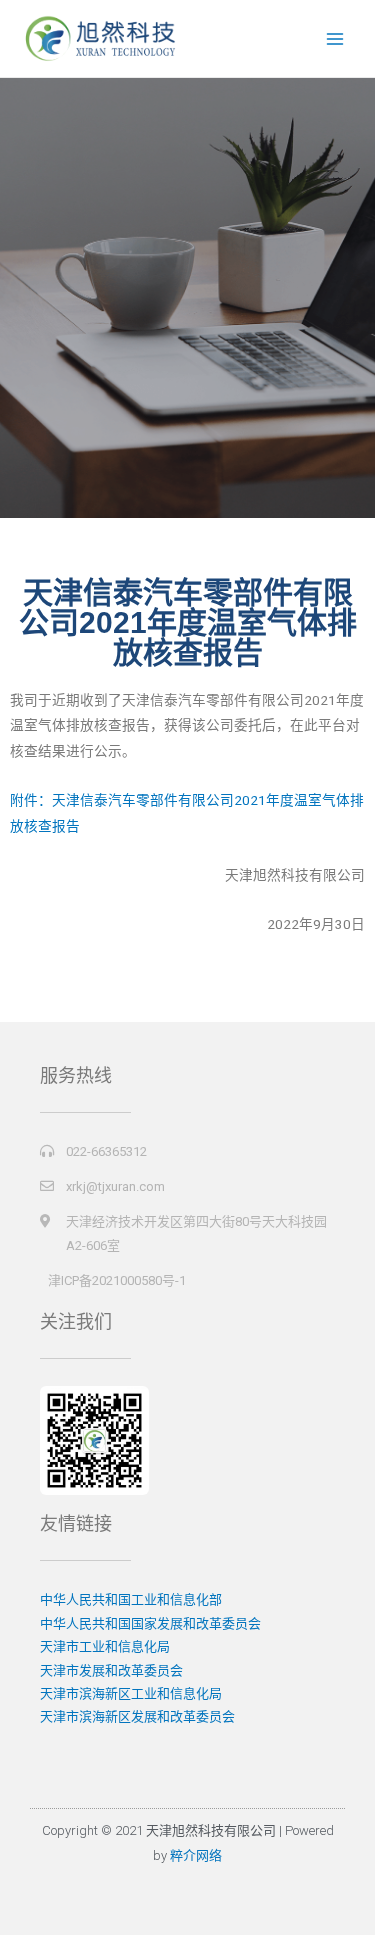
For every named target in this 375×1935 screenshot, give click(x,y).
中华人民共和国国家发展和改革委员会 (150, 1623)
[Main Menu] (335, 38)
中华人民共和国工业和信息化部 (131, 1599)
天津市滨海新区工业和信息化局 (131, 1693)
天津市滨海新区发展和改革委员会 (137, 1716)
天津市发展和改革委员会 (111, 1670)
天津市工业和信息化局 (105, 1646)
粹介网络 (196, 1855)
